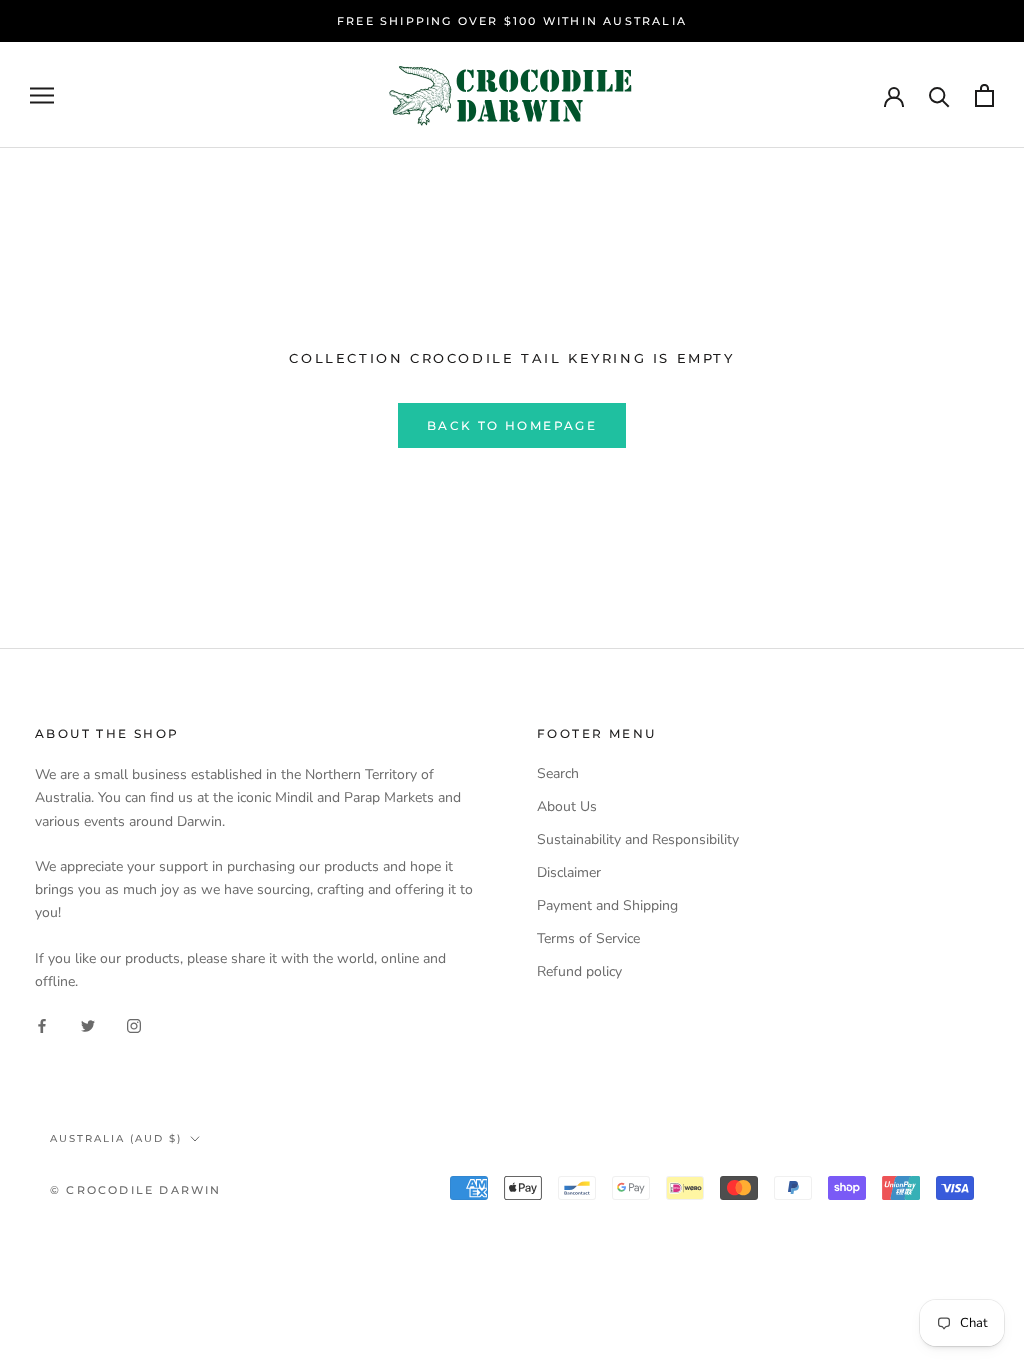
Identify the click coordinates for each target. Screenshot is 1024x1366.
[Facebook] (42, 1024)
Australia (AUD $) (116, 1138)
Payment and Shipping (607, 905)
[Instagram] (134, 1024)
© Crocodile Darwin (136, 1190)
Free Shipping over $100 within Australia (512, 21)
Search (558, 773)
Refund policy (579, 971)
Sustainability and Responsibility (638, 839)
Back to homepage (512, 425)
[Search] (939, 95)
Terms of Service (588, 938)
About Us (567, 806)
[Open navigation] (42, 95)
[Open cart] (984, 95)
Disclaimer (569, 872)
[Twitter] (88, 1024)
